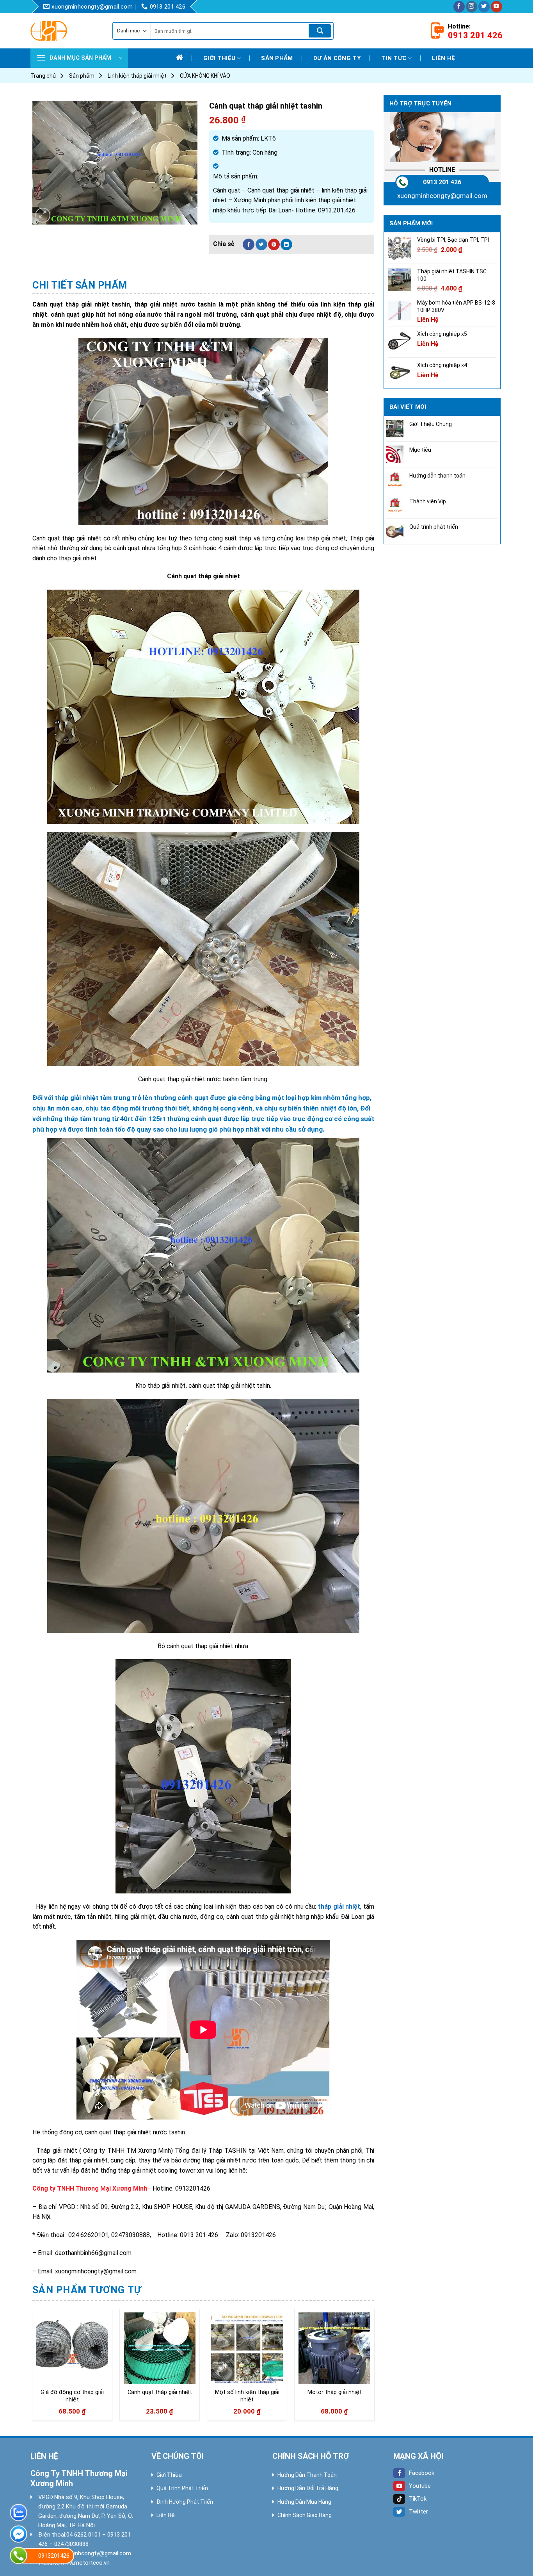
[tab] (80, 285)
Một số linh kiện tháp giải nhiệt (247, 2396)
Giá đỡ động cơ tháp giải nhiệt (72, 2396)
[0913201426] (19, 2555)
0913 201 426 (442, 182)
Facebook (422, 2473)
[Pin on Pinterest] (274, 244)
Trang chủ (43, 76)
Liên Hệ (166, 2515)
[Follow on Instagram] (472, 7)
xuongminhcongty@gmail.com (442, 196)
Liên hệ (443, 58)
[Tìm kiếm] (320, 31)
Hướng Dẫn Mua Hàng (304, 2502)
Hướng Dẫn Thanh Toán (307, 2475)
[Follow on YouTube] (497, 7)
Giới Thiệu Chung (431, 424)
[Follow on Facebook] (459, 7)
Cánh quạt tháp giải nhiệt (160, 2392)
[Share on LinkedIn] (286, 244)
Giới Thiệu (169, 2475)
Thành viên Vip (428, 501)
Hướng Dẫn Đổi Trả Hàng (308, 2488)
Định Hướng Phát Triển (185, 2502)
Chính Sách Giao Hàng (305, 2515)
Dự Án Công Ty (337, 58)
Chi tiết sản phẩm (80, 285)
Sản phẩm (277, 58)
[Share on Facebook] (249, 244)
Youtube (420, 2486)
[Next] (374, 2368)
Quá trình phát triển (434, 527)
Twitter (418, 2512)
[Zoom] (43, 215)
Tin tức (394, 58)
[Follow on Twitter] (484, 7)
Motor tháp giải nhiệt (335, 2392)
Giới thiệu (219, 58)
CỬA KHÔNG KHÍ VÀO (205, 76)
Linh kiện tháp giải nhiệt (137, 76)
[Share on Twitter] (261, 244)
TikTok (418, 2499)
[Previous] (33, 2368)
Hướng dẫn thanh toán (437, 476)
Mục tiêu (420, 450)
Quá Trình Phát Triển (182, 2488)
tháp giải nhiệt (339, 1907)
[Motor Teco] (66, 31)
